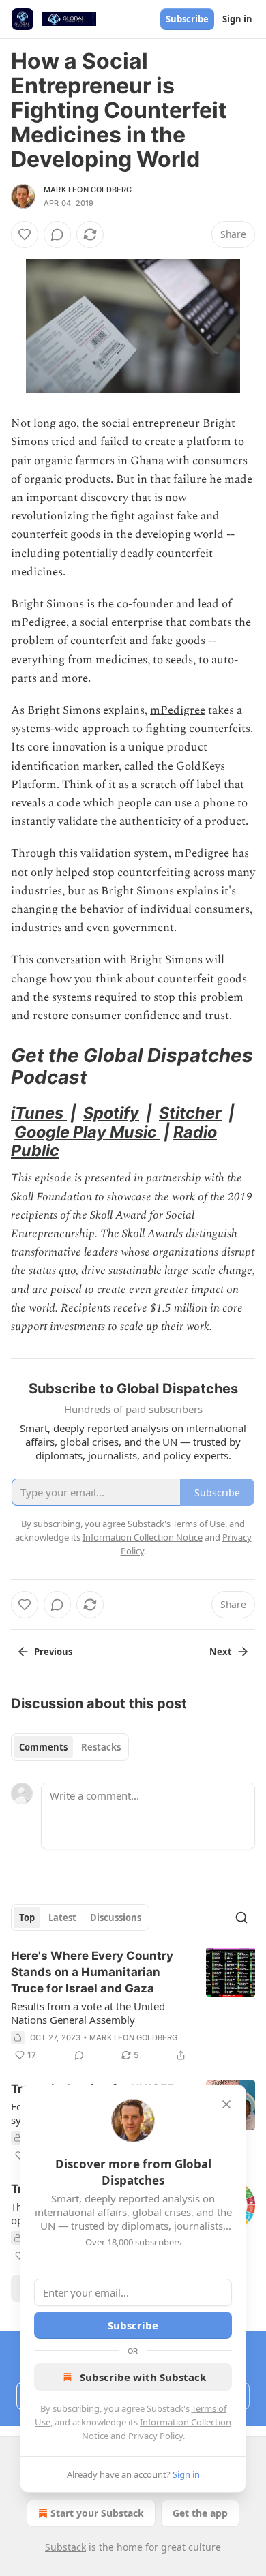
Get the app (200, 2513)
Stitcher (190, 1113)
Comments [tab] (43, 1747)
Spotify (111, 1113)
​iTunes (39, 1113)
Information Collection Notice (143, 1537)
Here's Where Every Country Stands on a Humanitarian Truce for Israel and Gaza (92, 1972)
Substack (65, 2547)
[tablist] (70, 1747)
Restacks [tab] (101, 1747)
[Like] (25, 234)
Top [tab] (27, 1918)
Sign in (237, 19)
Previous (53, 1652)
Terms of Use (199, 1524)
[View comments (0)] (57, 234)
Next (221, 1652)
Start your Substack (97, 2513)
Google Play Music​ (87, 1132)
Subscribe (187, 19)
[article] (133, 2005)
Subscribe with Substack (143, 2377)
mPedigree (178, 710)
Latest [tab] (62, 1918)
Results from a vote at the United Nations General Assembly (88, 2013)
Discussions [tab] (116, 1918)
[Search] (241, 1918)
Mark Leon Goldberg (88, 190)
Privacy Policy (156, 2436)
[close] (226, 2104)
